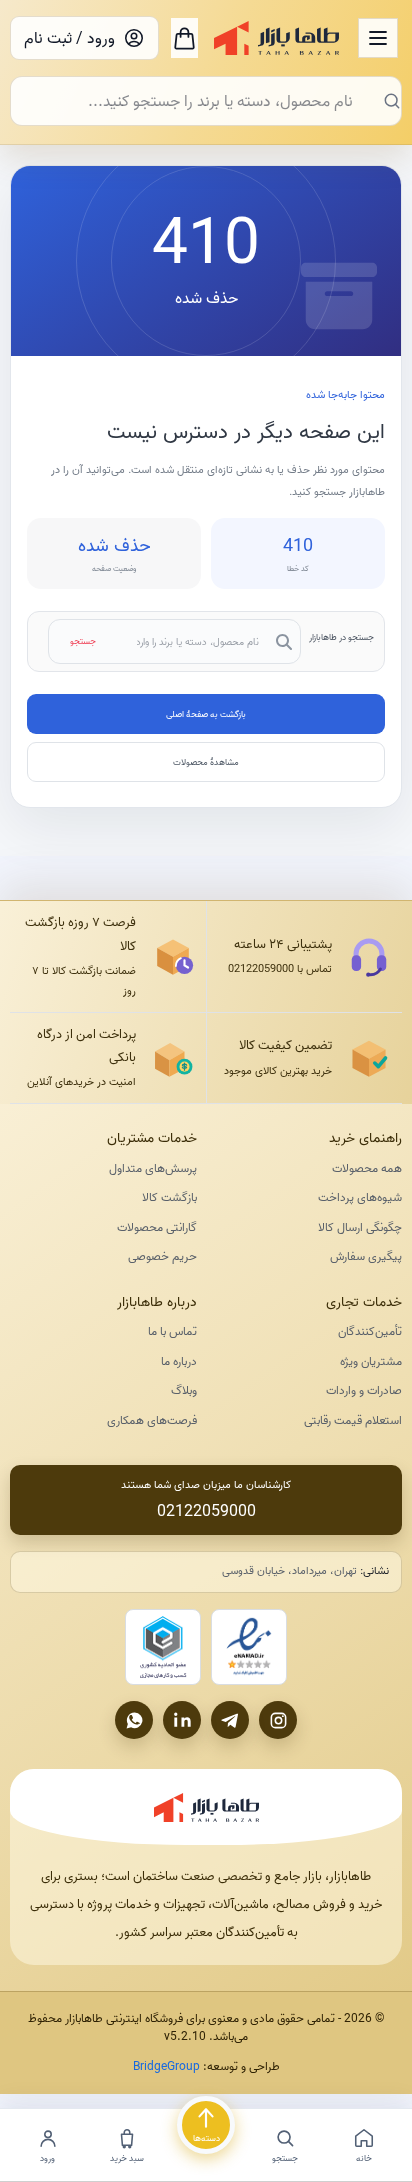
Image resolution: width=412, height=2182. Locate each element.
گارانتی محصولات (157, 1227)
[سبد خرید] (184, 38)
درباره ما (179, 1361)
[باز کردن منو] (378, 38)
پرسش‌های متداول (153, 1168)
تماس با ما (172, 1331)
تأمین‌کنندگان (370, 1331)
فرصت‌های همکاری (152, 1420)
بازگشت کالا (169, 1197)
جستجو (83, 641)
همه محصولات (367, 1168)
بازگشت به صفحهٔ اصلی (206, 714)
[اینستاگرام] (278, 1720)
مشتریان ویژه (371, 1361)
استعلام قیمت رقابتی (353, 1420)
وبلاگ (184, 1390)
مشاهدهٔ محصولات (206, 762)
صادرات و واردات (364, 1390)
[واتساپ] (134, 1720)
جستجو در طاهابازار (341, 637)
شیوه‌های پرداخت (360, 1197)
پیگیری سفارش (366, 1256)
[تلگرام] (230, 1720)
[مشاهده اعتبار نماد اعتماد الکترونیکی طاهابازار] (249, 1647)
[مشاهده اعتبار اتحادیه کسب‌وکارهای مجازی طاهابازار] (163, 1647)
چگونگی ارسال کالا (360, 1227)
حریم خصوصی (162, 1256)
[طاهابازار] (276, 38)
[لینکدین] (182, 1720)
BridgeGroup (166, 2066)
